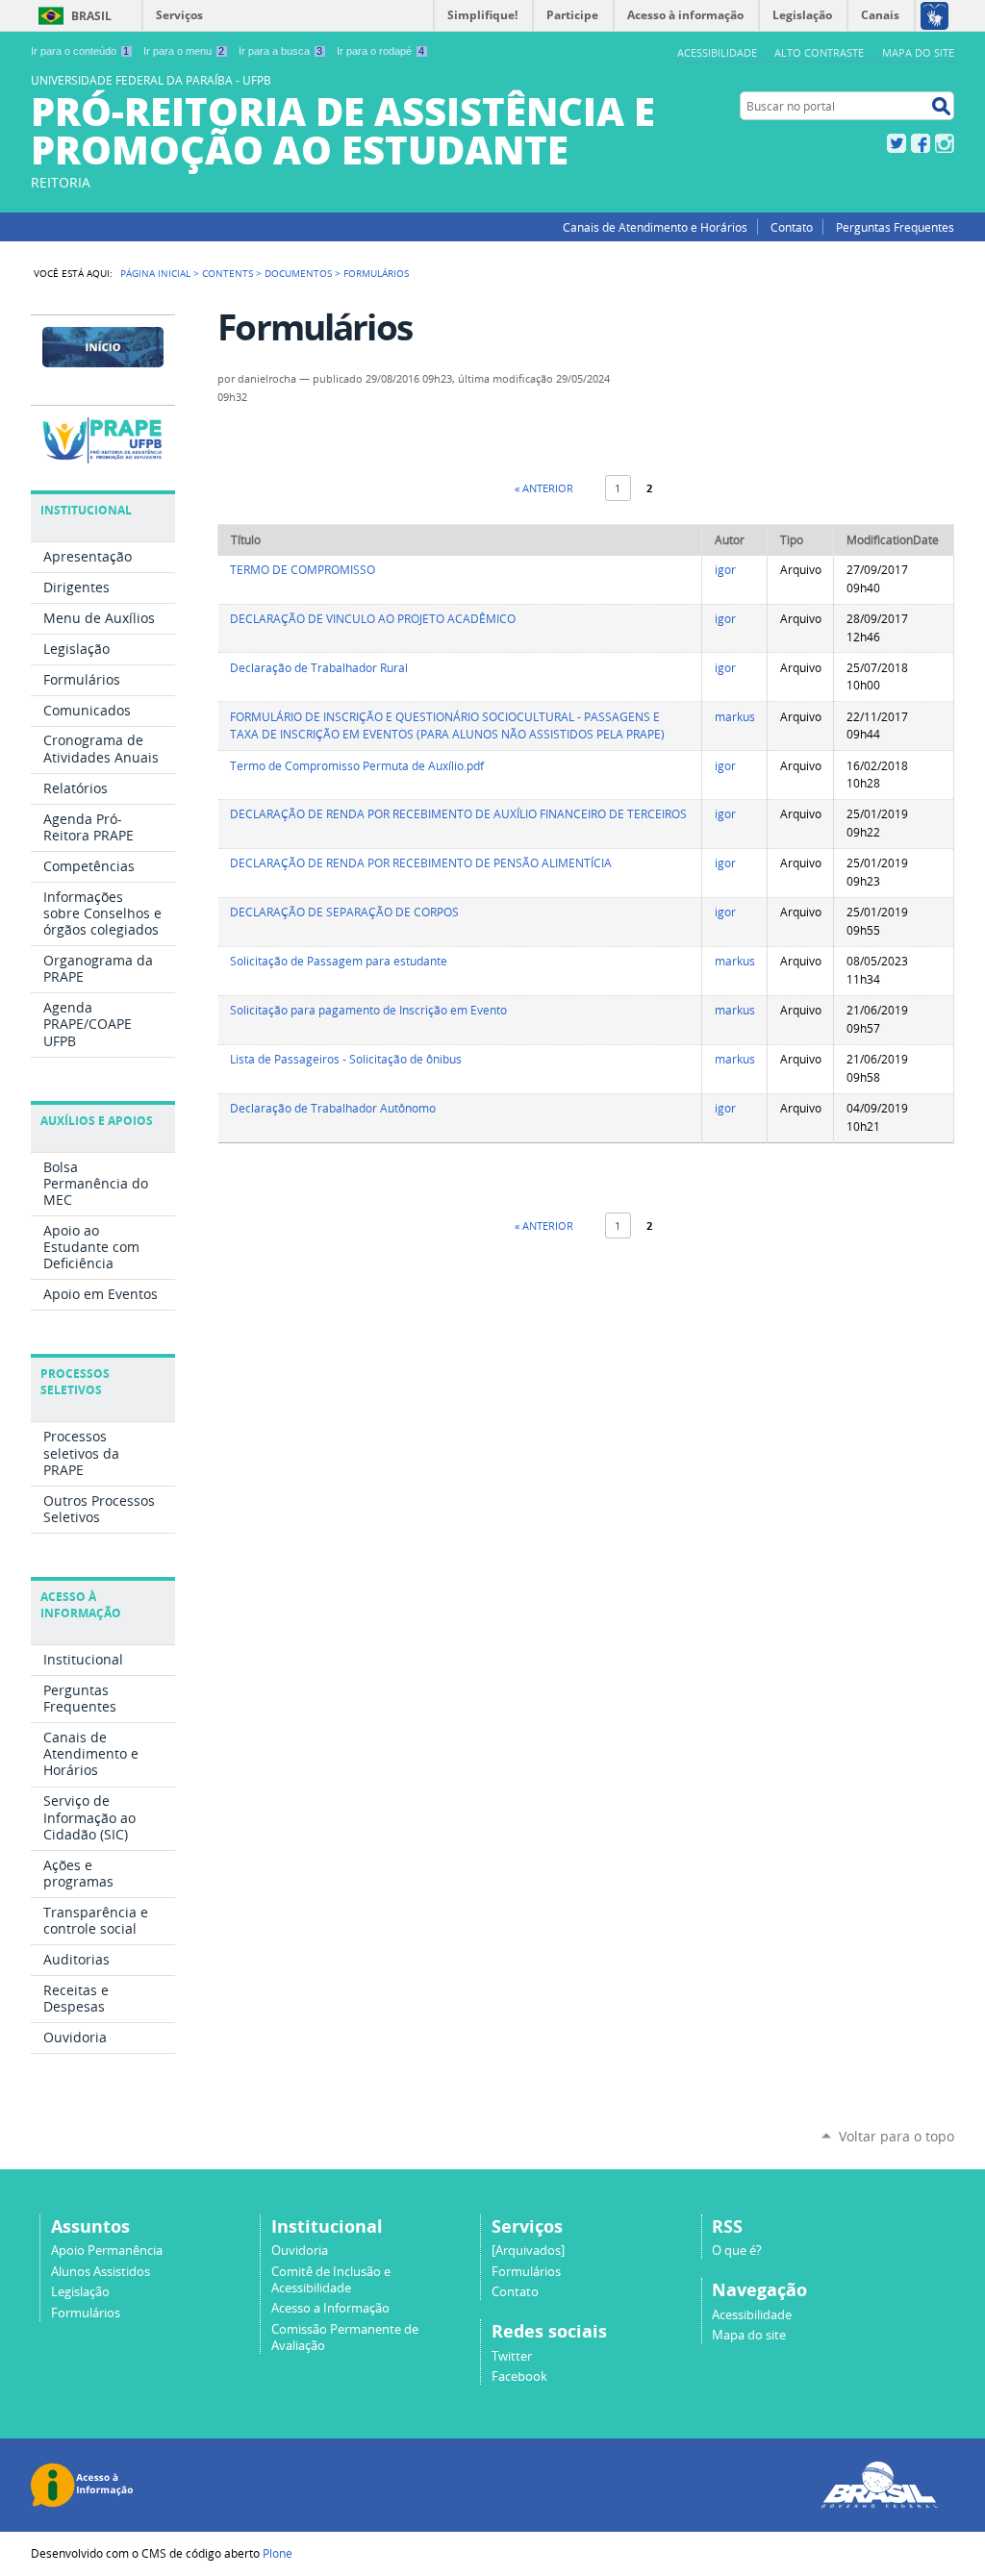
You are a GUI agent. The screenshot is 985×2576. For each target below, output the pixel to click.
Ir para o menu (184, 51)
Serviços (179, 15)
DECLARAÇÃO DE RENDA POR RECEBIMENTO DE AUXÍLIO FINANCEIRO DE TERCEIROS (458, 814)
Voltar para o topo (897, 2136)
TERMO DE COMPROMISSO (303, 570)
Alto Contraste (819, 52)
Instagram (945, 143)
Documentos (298, 273)
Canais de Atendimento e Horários (655, 227)
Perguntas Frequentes (895, 227)
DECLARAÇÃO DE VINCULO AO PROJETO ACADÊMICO (373, 619)
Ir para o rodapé (380, 51)
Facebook (921, 143)
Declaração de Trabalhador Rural (319, 668)
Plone (278, 2553)
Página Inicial (155, 273)
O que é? (737, 2251)
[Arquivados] (528, 2251)
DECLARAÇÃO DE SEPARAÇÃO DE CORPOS (344, 912)
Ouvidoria (300, 2251)
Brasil (91, 16)
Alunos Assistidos (101, 2272)
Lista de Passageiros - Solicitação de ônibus (346, 1059)
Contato (792, 227)
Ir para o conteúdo (80, 51)
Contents (227, 273)
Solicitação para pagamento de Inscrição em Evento (368, 1010)
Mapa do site (918, 52)
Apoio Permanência (107, 2251)
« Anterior (544, 488)
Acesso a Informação (330, 2308)
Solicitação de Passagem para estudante (339, 961)
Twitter (897, 143)
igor (725, 570)
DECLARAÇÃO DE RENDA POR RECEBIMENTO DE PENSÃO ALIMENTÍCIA (421, 863)
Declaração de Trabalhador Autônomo (333, 1108)
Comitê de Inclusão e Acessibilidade (331, 2280)
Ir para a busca (280, 51)
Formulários (86, 2313)
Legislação (80, 2292)
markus (735, 717)
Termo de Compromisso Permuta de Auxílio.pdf (357, 766)
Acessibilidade (717, 52)
